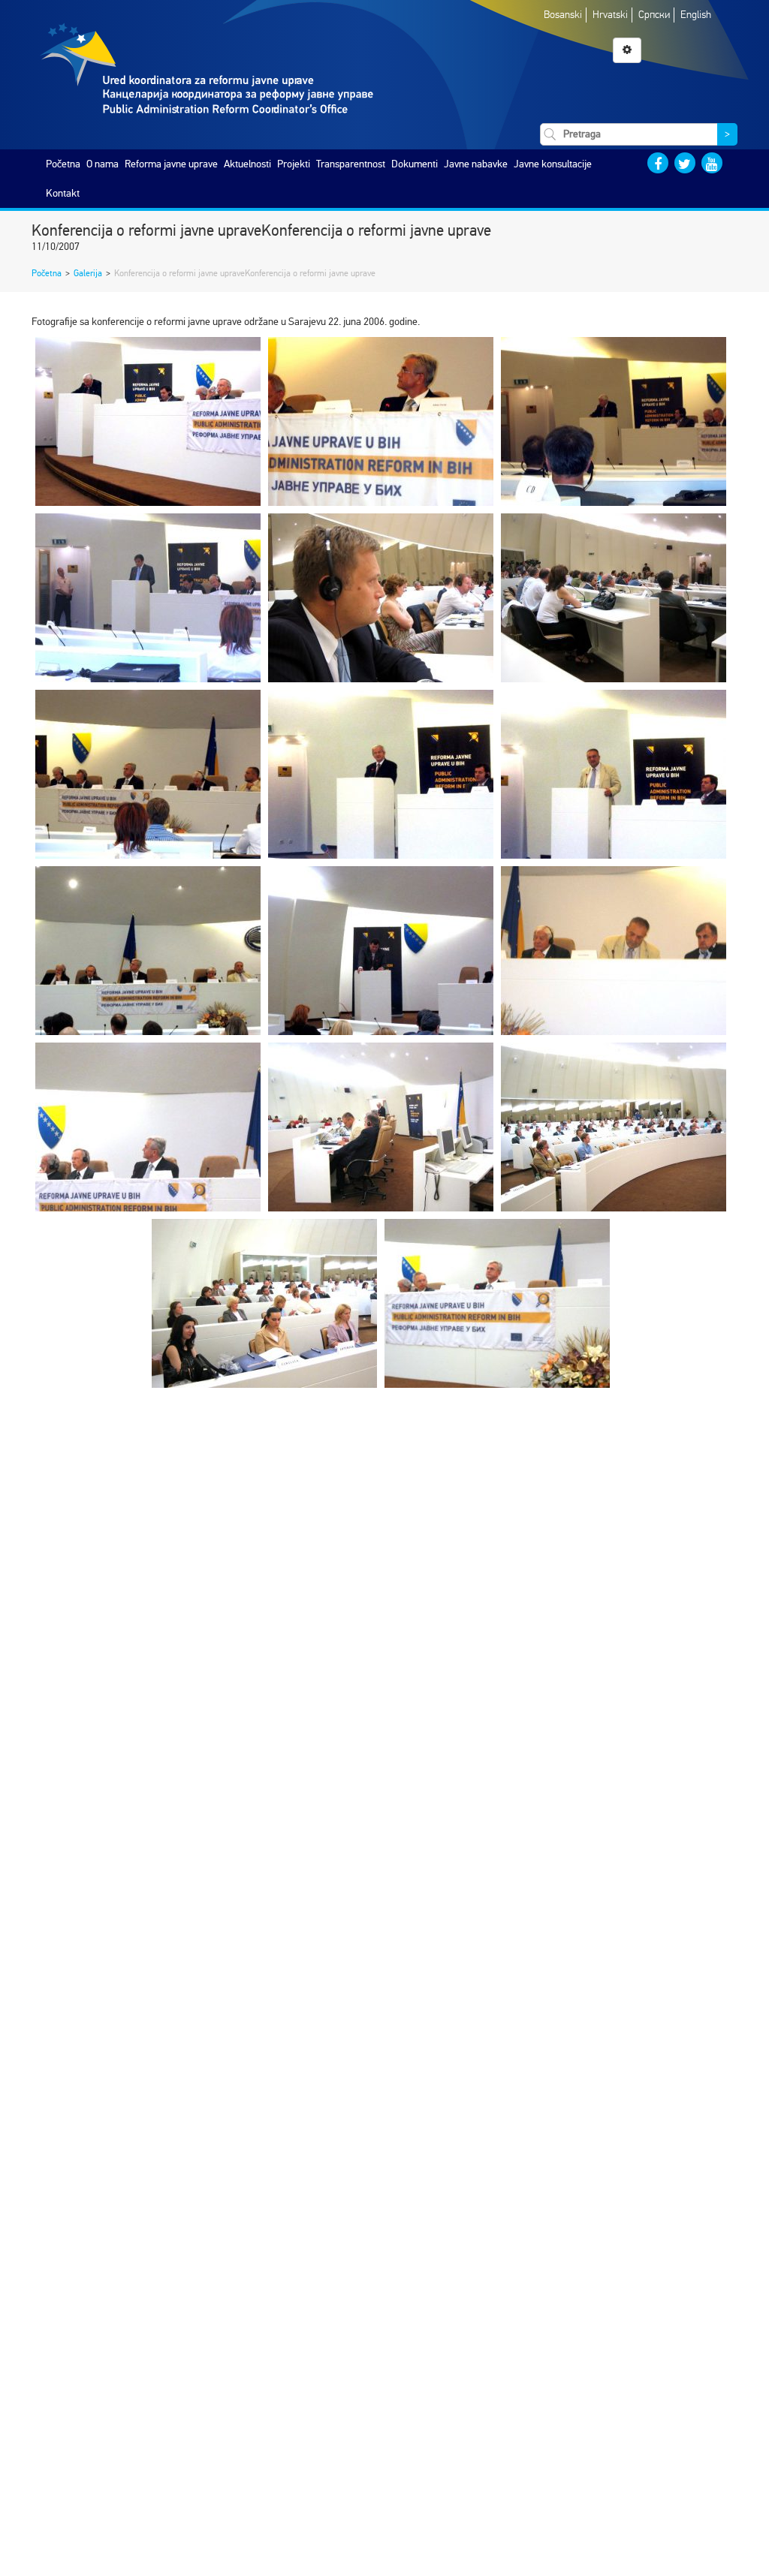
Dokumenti (415, 164)
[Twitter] (685, 163)
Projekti (294, 164)
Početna (63, 164)
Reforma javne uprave (171, 164)
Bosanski (563, 15)
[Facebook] (658, 163)
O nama (103, 164)
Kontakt (63, 193)
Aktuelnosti (247, 164)
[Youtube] (712, 163)
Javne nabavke (476, 164)
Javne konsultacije (553, 164)
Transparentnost (351, 164)
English (696, 15)
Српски (654, 15)
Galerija (88, 273)
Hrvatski (610, 15)
